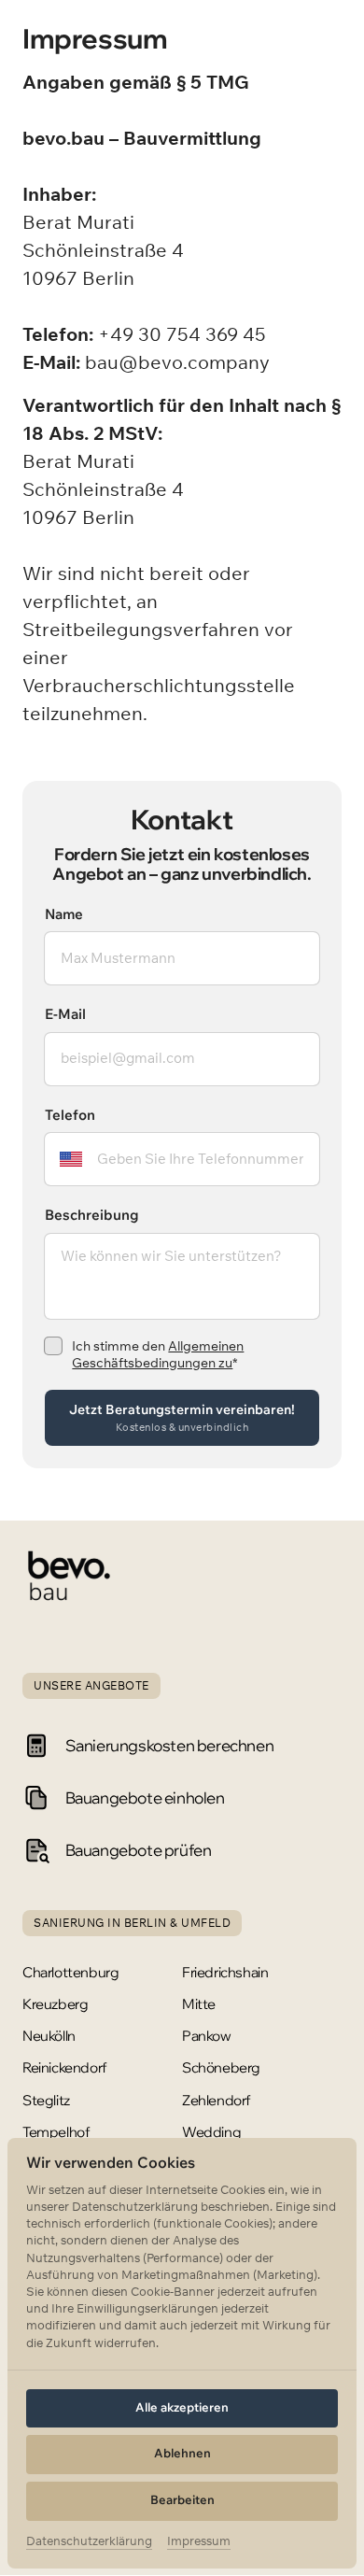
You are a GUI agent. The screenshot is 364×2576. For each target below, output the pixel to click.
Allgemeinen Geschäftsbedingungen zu (158, 1354)
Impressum (199, 2542)
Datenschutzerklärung (89, 2542)
